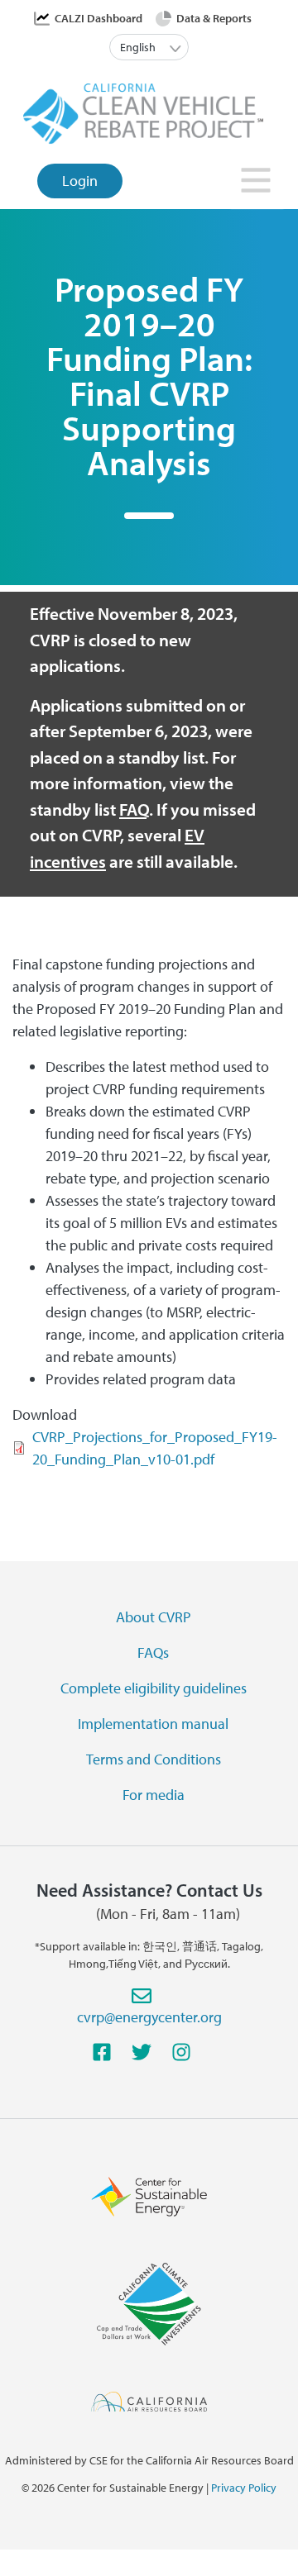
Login (80, 181)
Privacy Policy (244, 2488)
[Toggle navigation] (257, 185)
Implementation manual (153, 1724)
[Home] (143, 112)
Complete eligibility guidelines (154, 1688)
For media (154, 1795)
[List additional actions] (176, 47)
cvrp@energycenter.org (149, 2017)
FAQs (153, 1652)
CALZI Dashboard (99, 18)
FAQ (134, 809)
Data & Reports (214, 18)
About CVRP (154, 1617)
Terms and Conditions (154, 1759)
